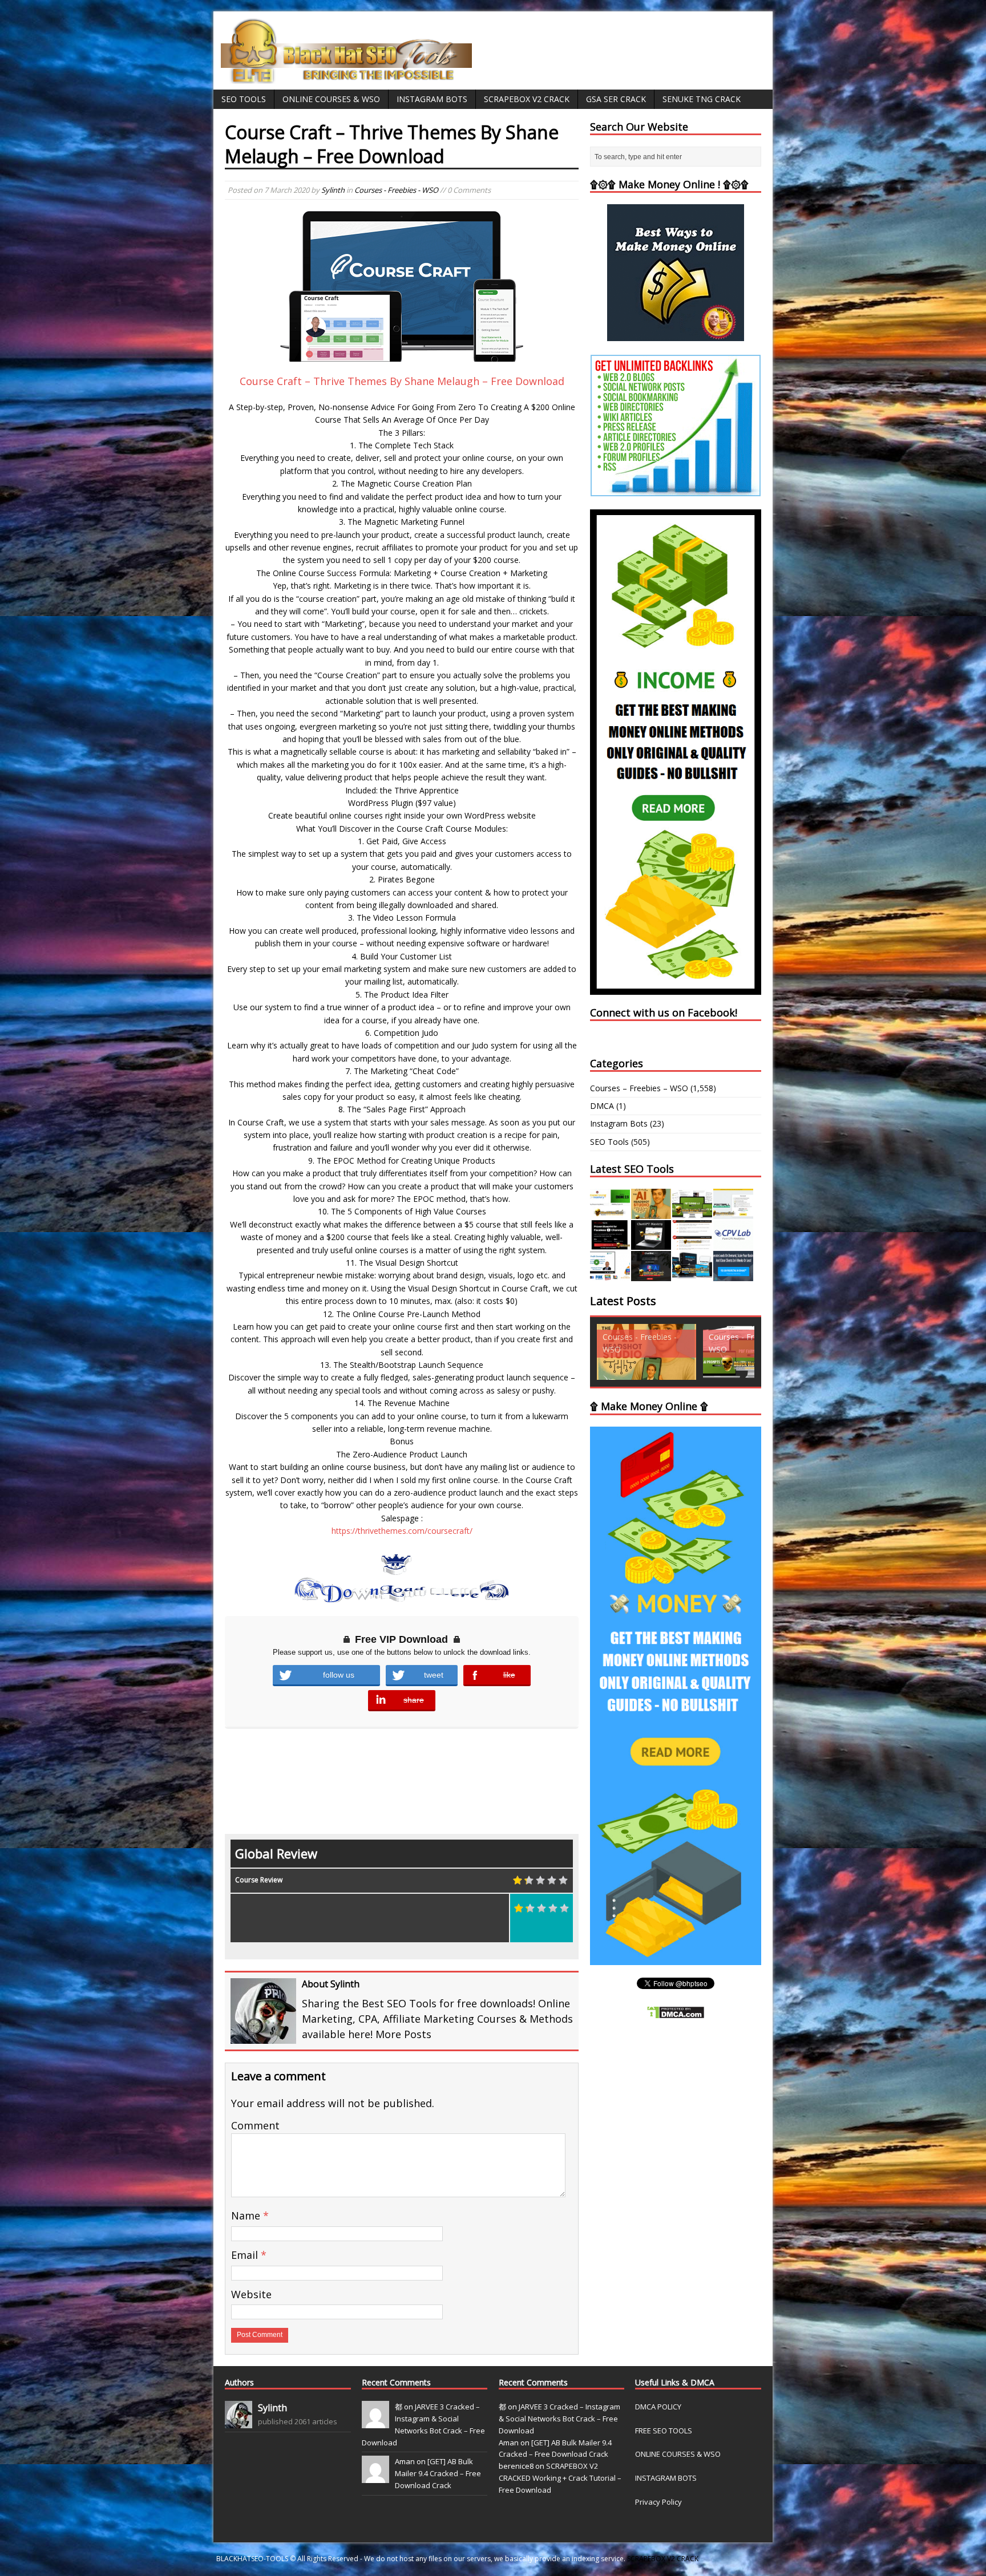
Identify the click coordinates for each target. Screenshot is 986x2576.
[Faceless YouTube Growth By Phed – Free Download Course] (610, 1243)
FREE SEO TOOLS (664, 2431)
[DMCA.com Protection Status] (676, 2013)
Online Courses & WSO (331, 99)
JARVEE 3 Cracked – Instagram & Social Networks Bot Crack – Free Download (559, 2419)
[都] (375, 2422)
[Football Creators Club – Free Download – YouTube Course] (733, 1212)
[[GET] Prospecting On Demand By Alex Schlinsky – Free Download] (733, 1275)
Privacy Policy (658, 2502)
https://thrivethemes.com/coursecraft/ (402, 1531)
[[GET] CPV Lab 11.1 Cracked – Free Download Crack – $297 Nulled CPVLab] (733, 1243)
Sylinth (333, 190)
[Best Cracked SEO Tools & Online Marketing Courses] (347, 77)
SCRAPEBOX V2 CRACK (663, 2559)
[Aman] (375, 2477)
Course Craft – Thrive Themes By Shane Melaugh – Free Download (402, 381)
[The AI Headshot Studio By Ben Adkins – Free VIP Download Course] (651, 1212)
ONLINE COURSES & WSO (678, 2454)
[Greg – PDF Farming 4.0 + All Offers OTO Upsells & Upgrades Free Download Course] (692, 1212)
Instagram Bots (432, 99)
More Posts (403, 2034)
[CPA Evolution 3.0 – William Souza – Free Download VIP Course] (692, 1243)
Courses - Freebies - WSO (396, 190)
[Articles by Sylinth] (239, 2422)
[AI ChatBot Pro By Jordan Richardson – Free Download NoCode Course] (651, 1275)
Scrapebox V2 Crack (527, 99)
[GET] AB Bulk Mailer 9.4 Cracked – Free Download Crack (438, 2473)
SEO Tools (244, 99)
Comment (255, 2125)
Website (251, 2294)
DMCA (602, 1106)
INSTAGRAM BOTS (666, 2478)
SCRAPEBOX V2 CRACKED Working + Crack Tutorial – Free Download (560, 2478)
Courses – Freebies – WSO (639, 1088)
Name (247, 2215)
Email (246, 2255)
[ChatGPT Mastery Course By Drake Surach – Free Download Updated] (651, 1243)
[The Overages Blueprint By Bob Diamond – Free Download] (610, 1275)
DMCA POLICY (658, 2407)
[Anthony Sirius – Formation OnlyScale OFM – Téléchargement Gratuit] (692, 1275)
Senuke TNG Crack (702, 99)
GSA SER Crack (616, 99)
